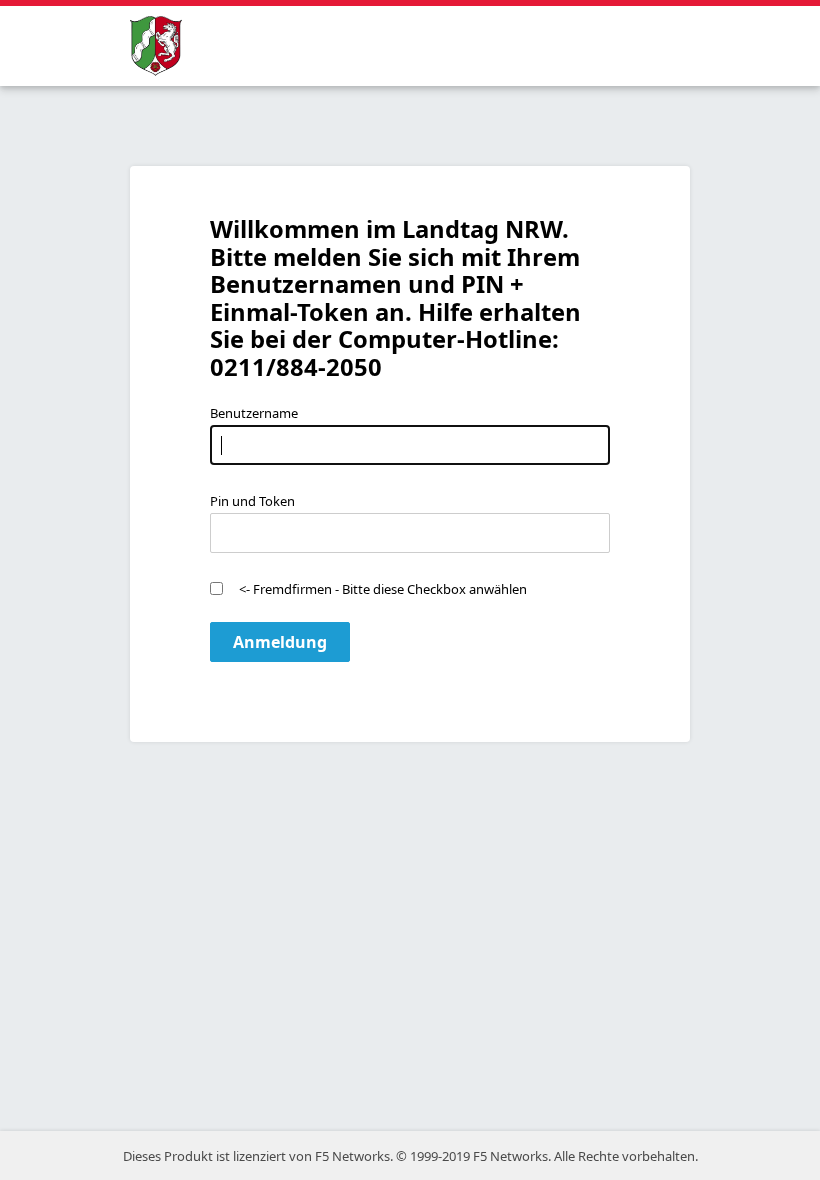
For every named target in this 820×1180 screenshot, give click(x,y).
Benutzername (254, 413)
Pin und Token (252, 501)
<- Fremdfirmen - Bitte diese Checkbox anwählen (383, 589)
